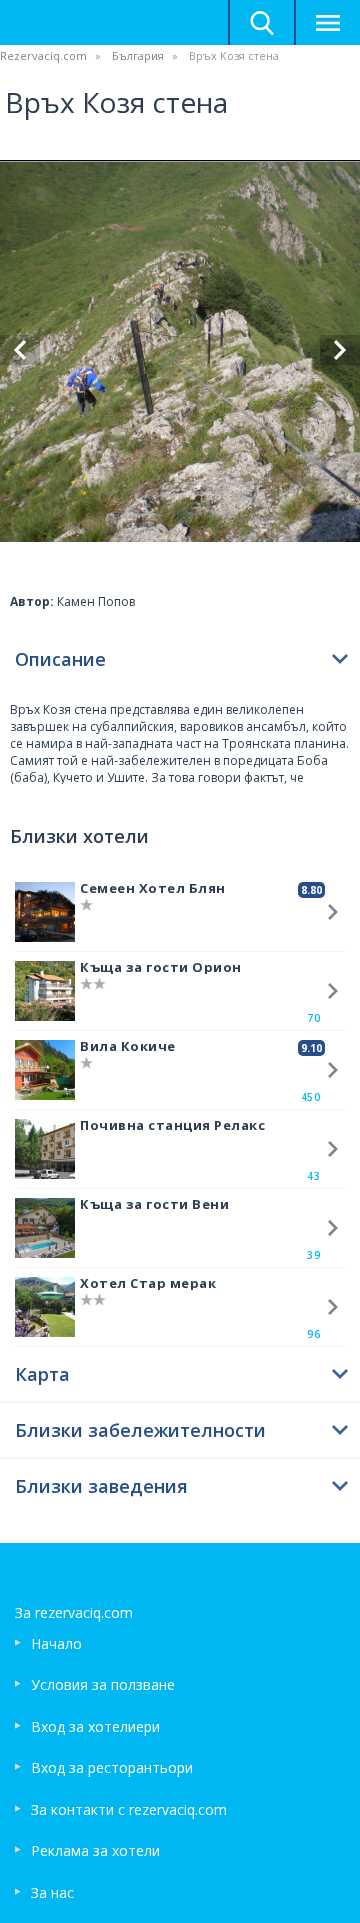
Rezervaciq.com (43, 55)
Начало (56, 1643)
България (138, 55)
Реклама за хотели (95, 1850)
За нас (52, 1892)
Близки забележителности (140, 1430)
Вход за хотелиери (95, 1726)
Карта (42, 1374)
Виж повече (333, 912)
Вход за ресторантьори (112, 1767)
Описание (60, 659)
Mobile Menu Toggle (327, 22)
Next (340, 350)
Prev (20, 350)
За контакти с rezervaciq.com (129, 1809)
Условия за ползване (103, 1684)
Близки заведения (101, 1486)
